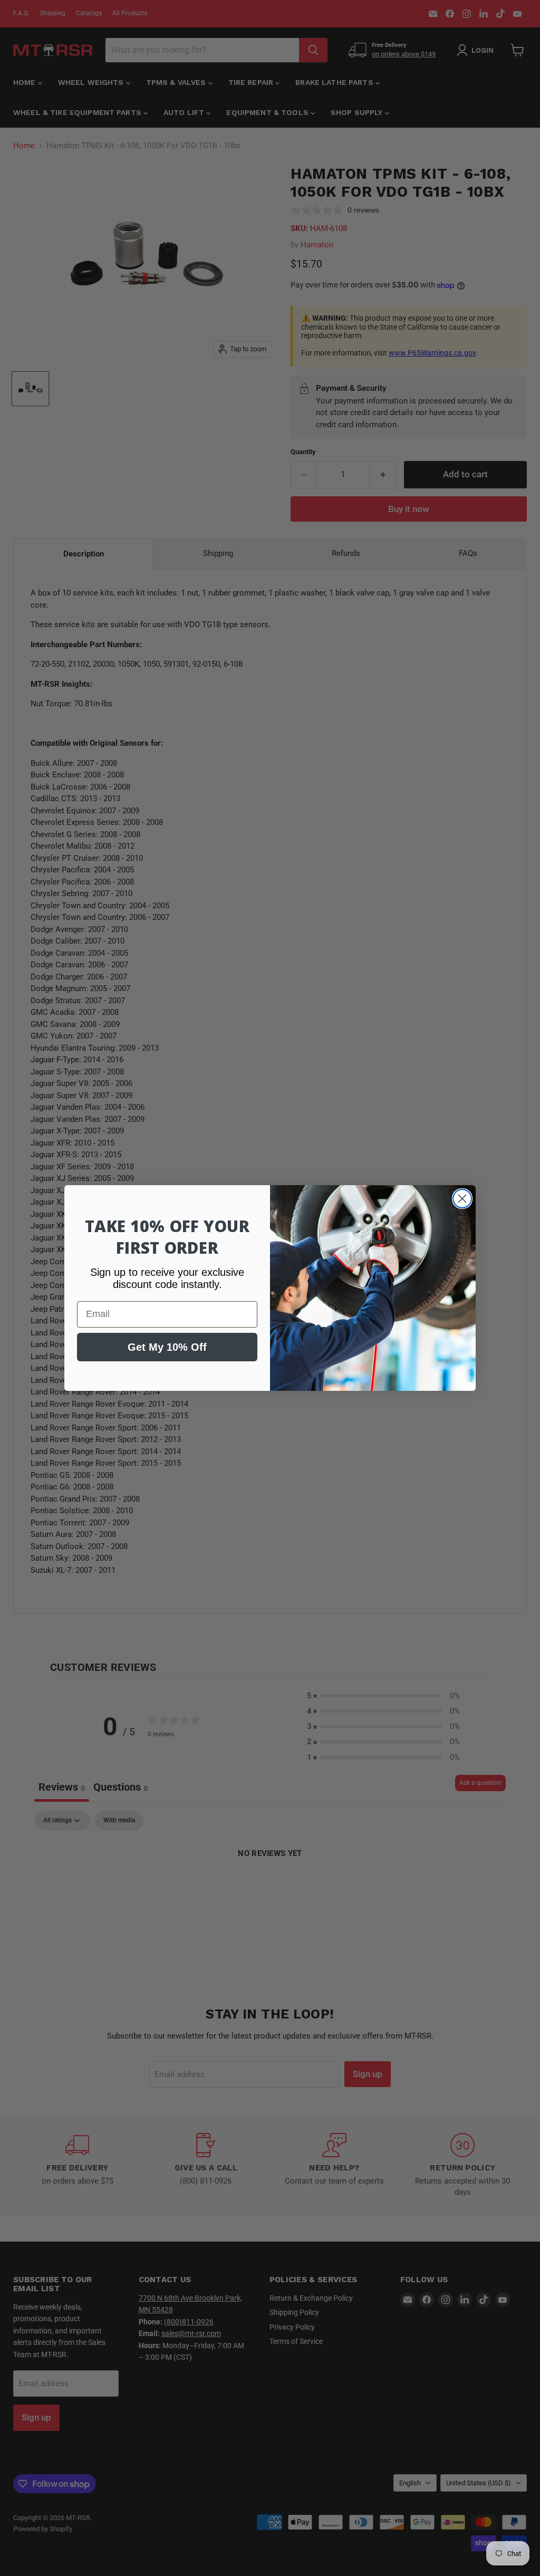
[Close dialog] (462, 1199)
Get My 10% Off (167, 1347)
